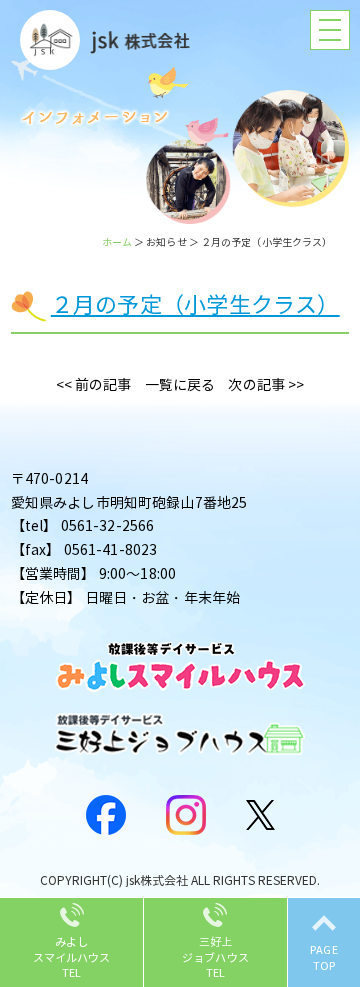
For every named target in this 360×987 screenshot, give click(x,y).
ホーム (117, 242)
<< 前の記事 (94, 385)
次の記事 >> (266, 385)
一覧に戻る (180, 385)
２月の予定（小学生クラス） (195, 305)
